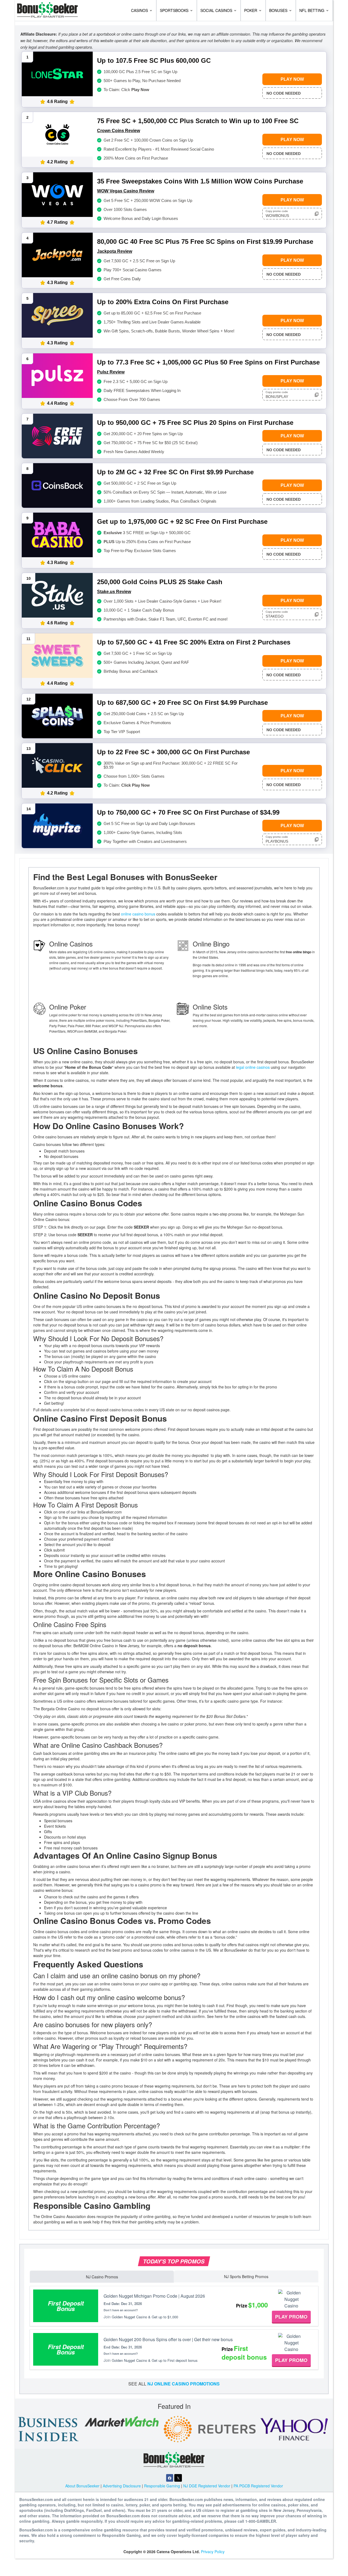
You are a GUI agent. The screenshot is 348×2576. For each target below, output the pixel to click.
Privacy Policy (213, 2552)
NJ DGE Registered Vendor (207, 2486)
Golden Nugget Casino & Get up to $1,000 (145, 2317)
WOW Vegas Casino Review (126, 191)
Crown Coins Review (119, 131)
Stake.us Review (114, 592)
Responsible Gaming (162, 2486)
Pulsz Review (111, 372)
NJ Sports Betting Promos (246, 2276)
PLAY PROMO (291, 2317)
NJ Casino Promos (102, 2277)
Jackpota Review (115, 251)
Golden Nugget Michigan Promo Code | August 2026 (154, 2296)
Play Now (292, 79)
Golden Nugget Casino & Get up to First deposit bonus (155, 2360)
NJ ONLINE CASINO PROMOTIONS (184, 2384)
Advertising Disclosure (122, 2486)
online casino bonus (138, 914)
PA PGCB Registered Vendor (258, 2486)
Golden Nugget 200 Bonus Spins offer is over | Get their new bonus (168, 2339)
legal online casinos (253, 1067)
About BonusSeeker (82, 2486)
